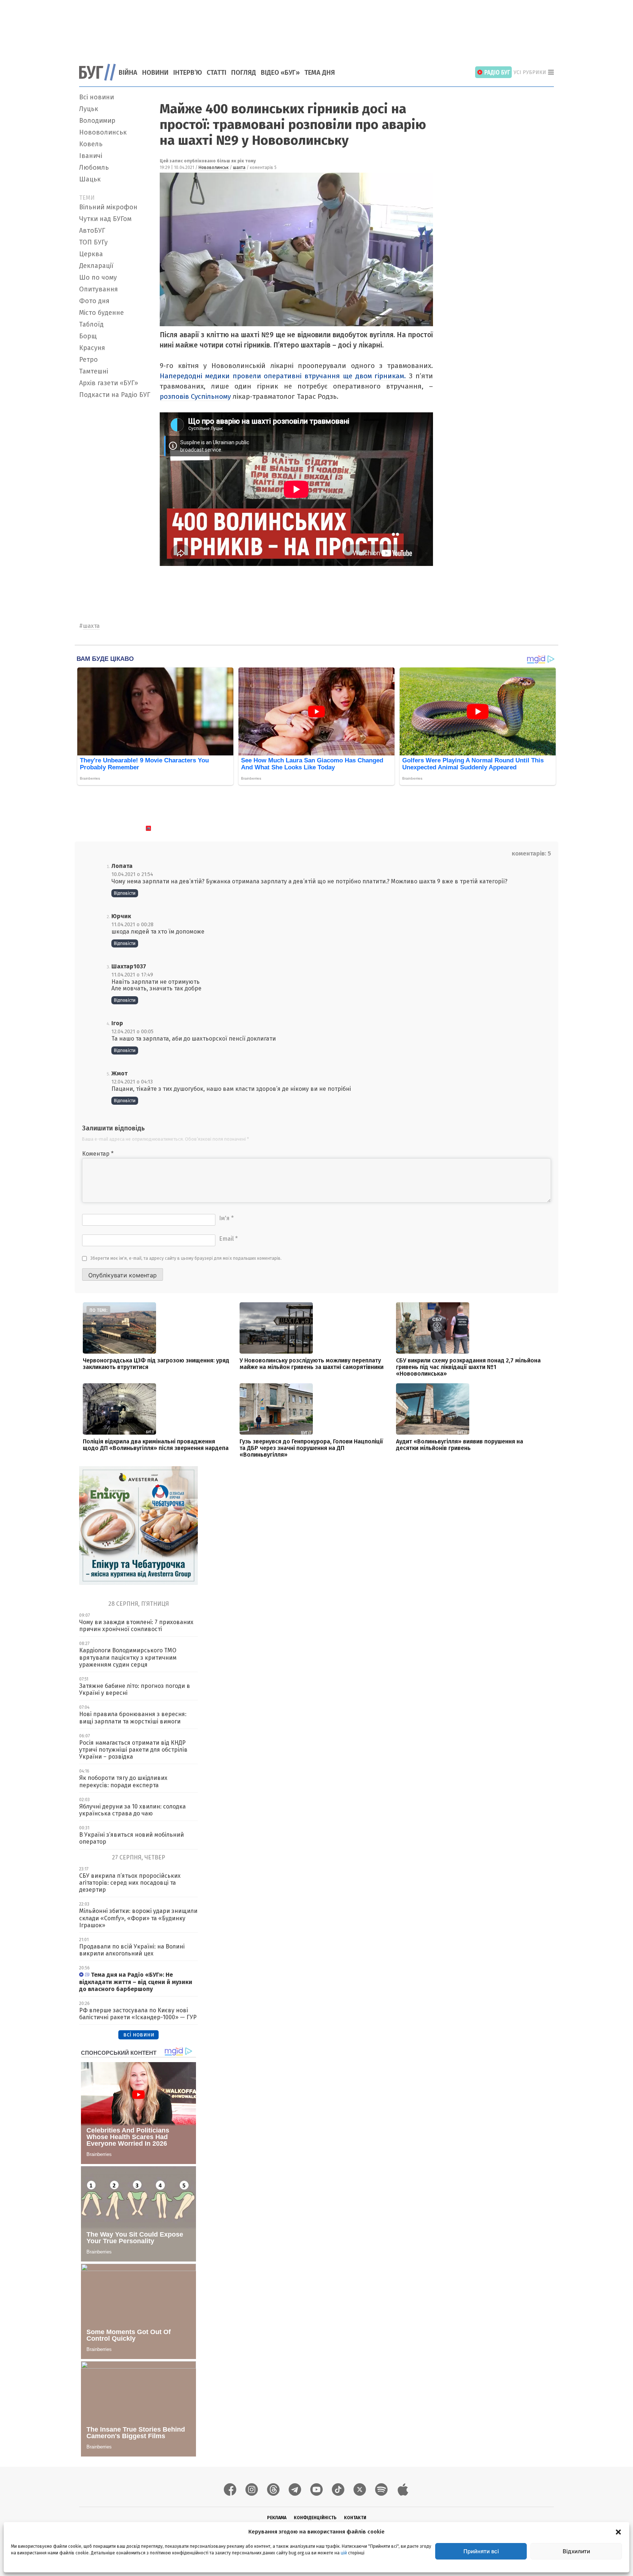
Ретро (88, 360)
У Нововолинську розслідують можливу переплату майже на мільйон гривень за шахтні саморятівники (312, 1364)
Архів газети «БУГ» (109, 383)
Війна (128, 73)
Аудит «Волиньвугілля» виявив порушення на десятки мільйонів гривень (460, 1445)
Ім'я (226, 1218)
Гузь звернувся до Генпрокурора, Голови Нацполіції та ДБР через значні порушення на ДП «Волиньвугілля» (311, 1448)
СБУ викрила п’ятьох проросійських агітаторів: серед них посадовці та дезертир (130, 1883)
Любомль (94, 168)
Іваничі (91, 156)
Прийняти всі (481, 2551)
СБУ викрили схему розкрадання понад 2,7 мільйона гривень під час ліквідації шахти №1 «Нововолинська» (468, 1367)
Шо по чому (98, 277)
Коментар (98, 1154)
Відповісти (125, 893)
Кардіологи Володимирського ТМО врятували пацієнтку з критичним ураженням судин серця (128, 1657)
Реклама (277, 2518)
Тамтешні (94, 371)
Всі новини (97, 97)
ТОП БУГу (93, 242)
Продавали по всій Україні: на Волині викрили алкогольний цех (132, 1950)
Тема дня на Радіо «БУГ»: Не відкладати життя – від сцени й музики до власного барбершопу (136, 1982)
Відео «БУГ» (280, 73)
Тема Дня (320, 73)
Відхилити (576, 2551)
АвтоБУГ (92, 231)
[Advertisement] (316, 27)
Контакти (355, 2518)
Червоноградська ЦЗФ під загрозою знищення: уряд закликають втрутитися (156, 1364)
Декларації (96, 266)
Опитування (99, 289)
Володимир (97, 121)
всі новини (139, 2034)
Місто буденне (101, 313)
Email (228, 1239)
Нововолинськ (103, 132)
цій (344, 2553)
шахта (239, 168)
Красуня (92, 348)
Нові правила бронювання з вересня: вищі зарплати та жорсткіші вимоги (133, 1718)
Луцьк (89, 109)
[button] (618, 2532)
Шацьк (90, 179)
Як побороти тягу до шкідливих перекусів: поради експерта (123, 1781)
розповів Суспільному (195, 396)
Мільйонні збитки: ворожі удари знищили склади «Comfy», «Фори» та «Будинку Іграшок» (138, 1918)
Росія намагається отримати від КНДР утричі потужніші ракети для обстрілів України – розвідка (133, 1750)
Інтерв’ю (188, 73)
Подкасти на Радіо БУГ (115, 395)
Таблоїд (91, 324)
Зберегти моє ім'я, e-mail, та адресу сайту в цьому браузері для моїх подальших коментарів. (186, 1258)
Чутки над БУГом (105, 219)
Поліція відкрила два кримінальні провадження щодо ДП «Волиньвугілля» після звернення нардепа (156, 1445)
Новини (155, 73)
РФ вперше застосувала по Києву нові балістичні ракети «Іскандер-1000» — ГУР (138, 2014)
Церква (91, 254)
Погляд (244, 73)
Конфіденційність (315, 2518)
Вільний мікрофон (108, 207)
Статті (216, 73)
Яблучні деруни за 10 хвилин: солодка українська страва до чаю (132, 1810)
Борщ (88, 336)
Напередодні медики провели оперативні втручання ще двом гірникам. (284, 376)
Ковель (91, 144)
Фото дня (94, 301)
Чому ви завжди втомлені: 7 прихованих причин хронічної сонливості (136, 1626)
